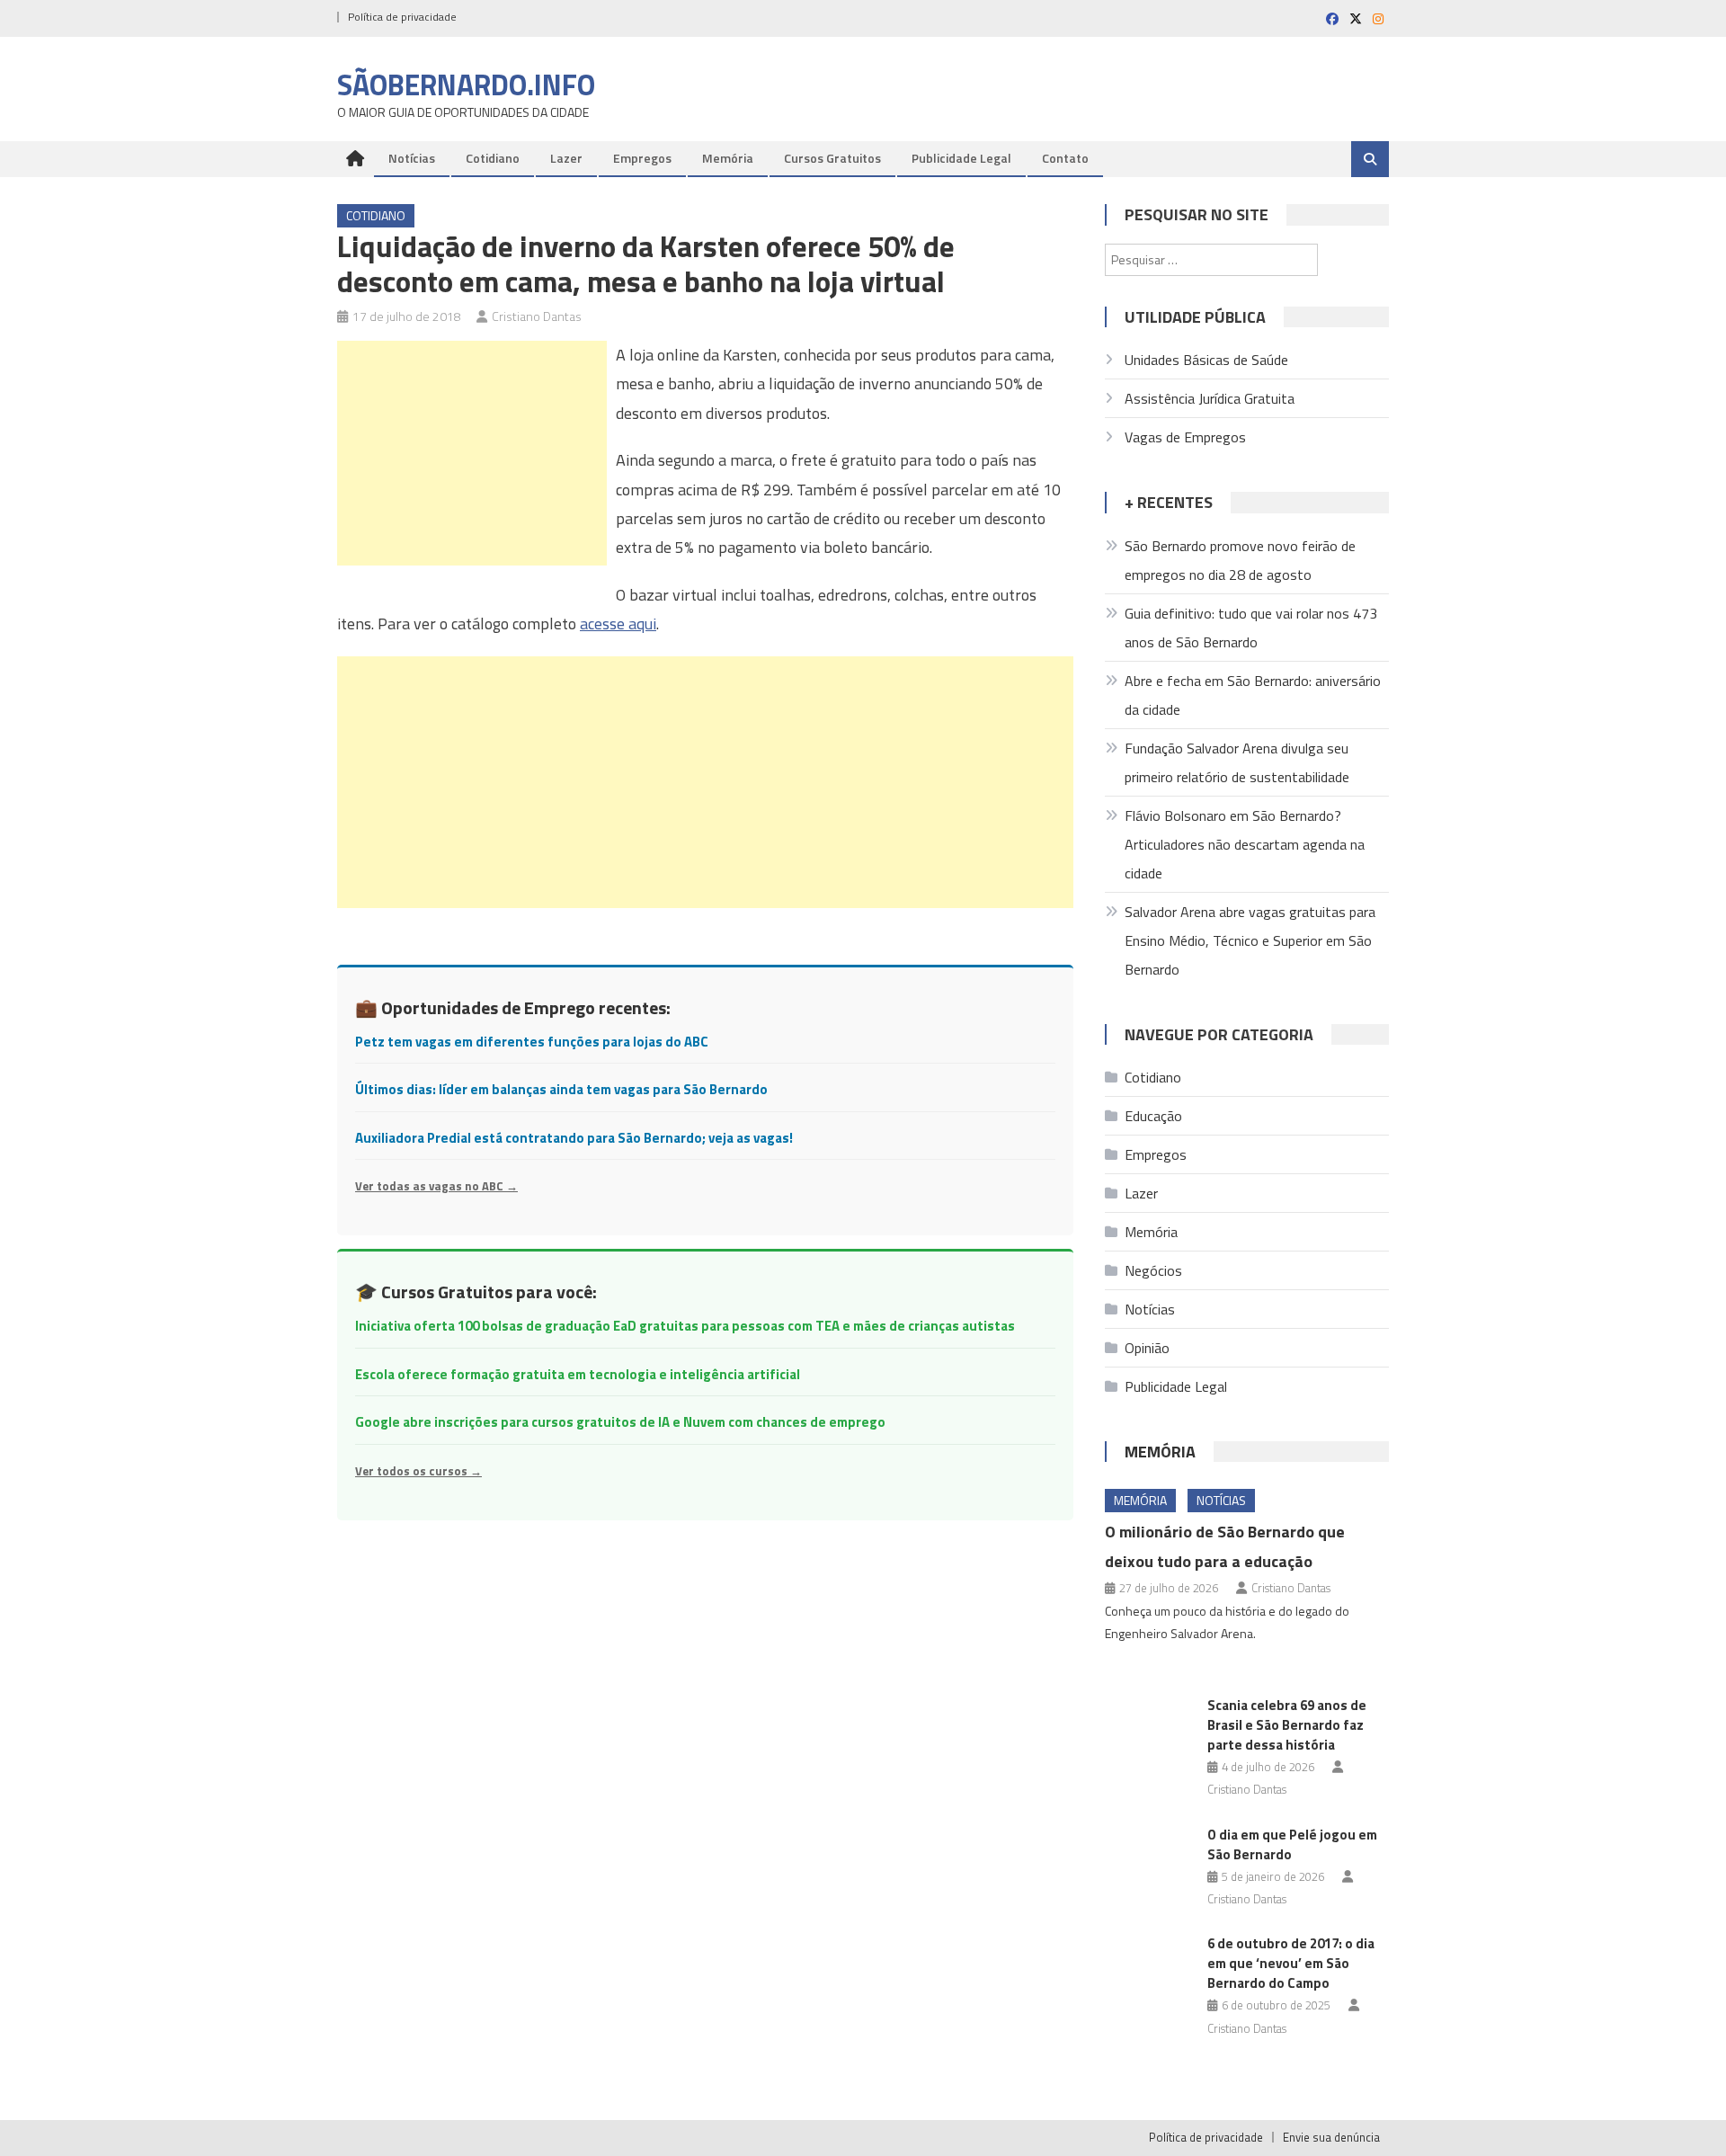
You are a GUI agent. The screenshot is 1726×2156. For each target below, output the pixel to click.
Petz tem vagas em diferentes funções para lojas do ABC (532, 1042)
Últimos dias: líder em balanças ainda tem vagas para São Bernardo (561, 1089)
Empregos (642, 158)
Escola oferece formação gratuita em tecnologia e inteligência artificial (578, 1374)
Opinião (1147, 1348)
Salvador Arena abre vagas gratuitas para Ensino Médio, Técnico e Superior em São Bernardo (1250, 940)
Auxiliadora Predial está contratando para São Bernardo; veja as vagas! (574, 1138)
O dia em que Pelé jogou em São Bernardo (1292, 1844)
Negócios (1153, 1270)
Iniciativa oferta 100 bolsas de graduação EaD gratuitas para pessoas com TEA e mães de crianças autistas (685, 1326)
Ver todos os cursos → (418, 1471)
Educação (1153, 1116)
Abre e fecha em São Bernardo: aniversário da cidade (1253, 695)
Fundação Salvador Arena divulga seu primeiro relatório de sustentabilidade (1237, 762)
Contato (1065, 158)
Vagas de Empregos (1185, 437)
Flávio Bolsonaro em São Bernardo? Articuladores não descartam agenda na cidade (1245, 844)
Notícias (412, 158)
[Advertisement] (472, 453)
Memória (728, 158)
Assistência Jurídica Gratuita (1210, 398)
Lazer (566, 158)
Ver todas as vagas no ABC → (436, 1186)
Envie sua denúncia (1331, 2137)
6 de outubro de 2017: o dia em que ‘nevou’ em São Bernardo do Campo (1291, 1963)
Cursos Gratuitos (832, 158)
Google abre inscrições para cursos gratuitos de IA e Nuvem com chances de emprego (620, 1422)
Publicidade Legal (961, 158)
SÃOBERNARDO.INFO (466, 85)
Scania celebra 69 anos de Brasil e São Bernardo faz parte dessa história (1287, 1725)
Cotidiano (493, 158)
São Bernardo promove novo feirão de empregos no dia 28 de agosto (1240, 560)
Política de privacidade (402, 17)
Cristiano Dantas (537, 316)
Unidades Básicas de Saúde (1206, 360)
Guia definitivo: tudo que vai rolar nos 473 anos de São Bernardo (1251, 628)
